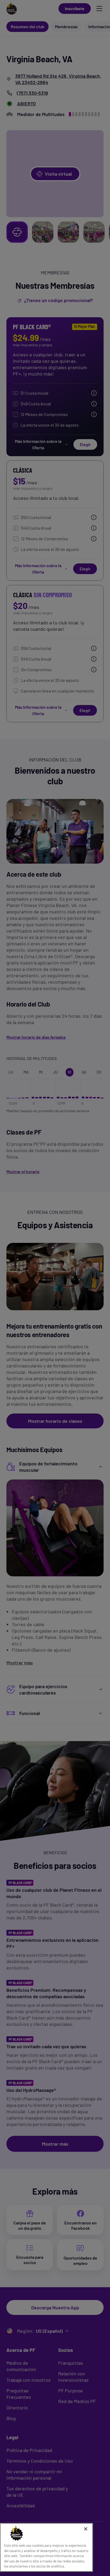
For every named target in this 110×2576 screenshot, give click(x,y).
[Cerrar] (86, 2529)
